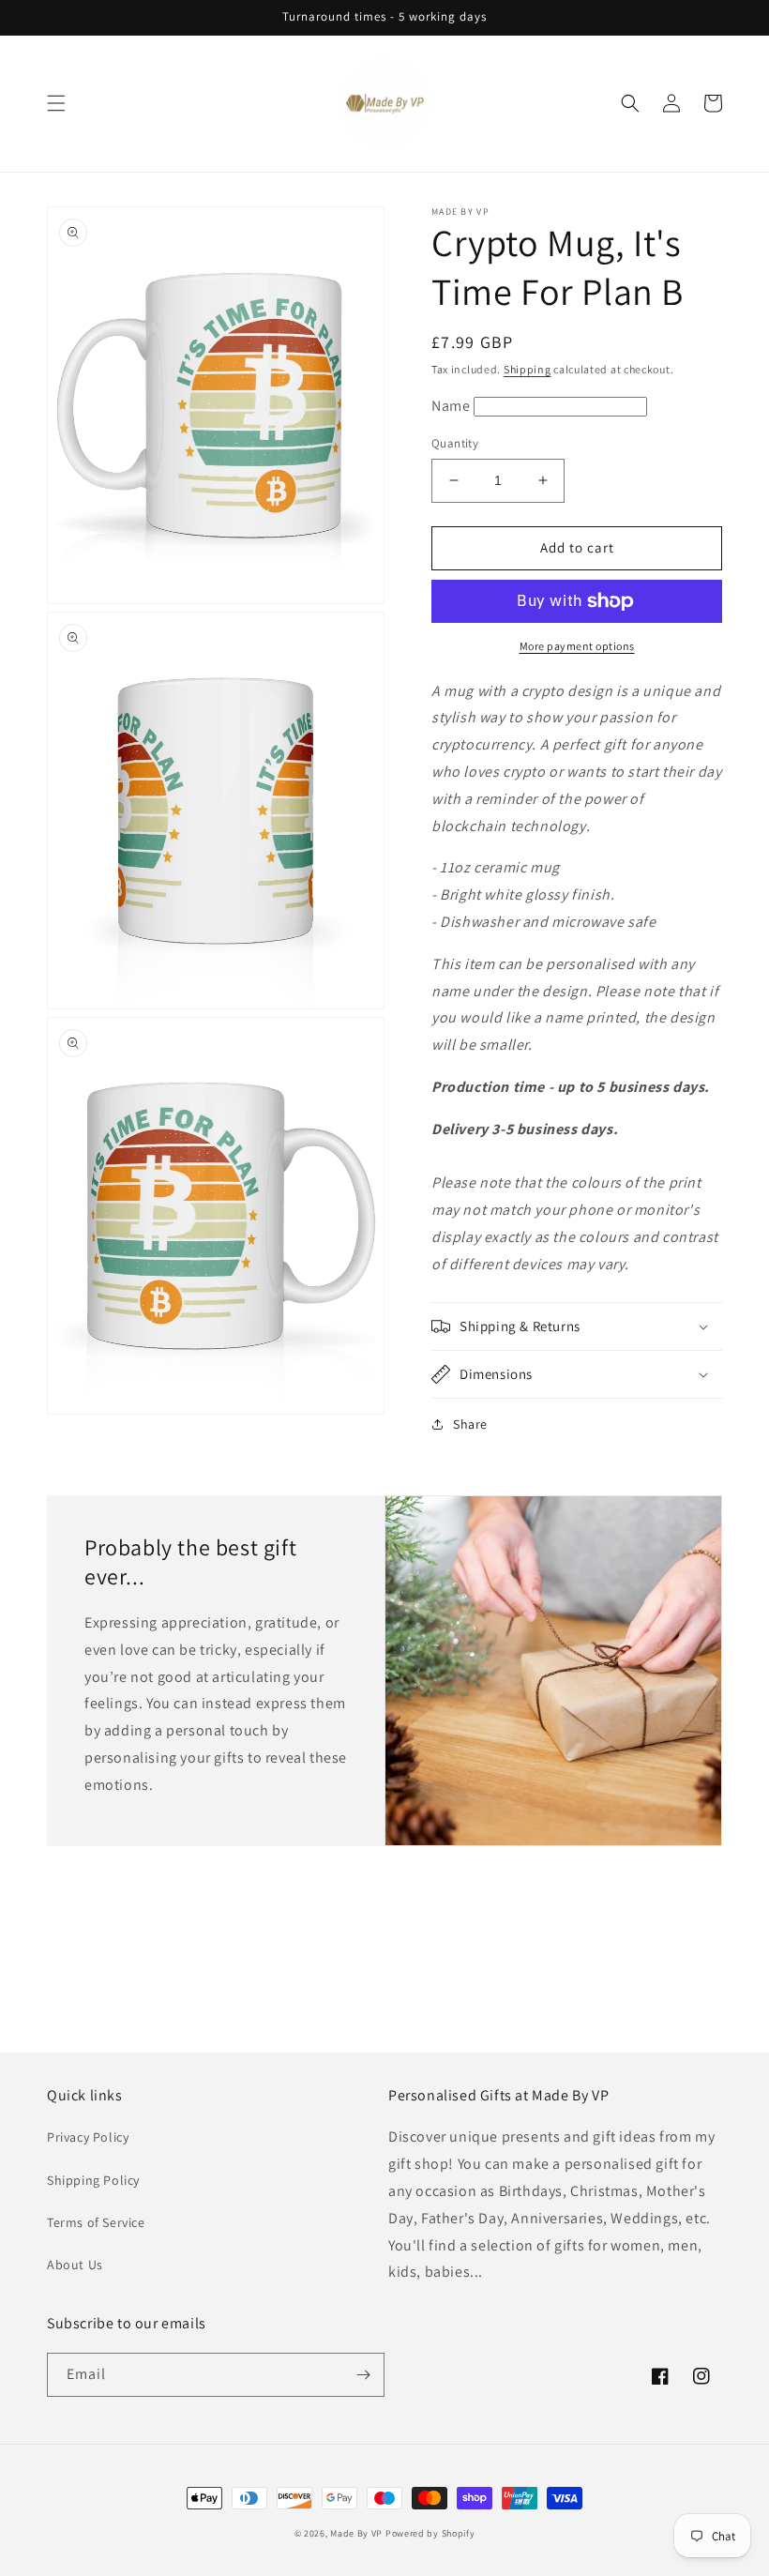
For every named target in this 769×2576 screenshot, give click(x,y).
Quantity (455, 443)
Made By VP (356, 2533)
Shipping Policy (93, 2180)
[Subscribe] (363, 2375)
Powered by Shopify (430, 2533)
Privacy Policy (88, 2137)
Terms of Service (96, 2222)
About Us (75, 2265)
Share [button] (470, 1424)
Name (452, 406)
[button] (56, 103)
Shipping (528, 369)
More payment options (577, 646)
